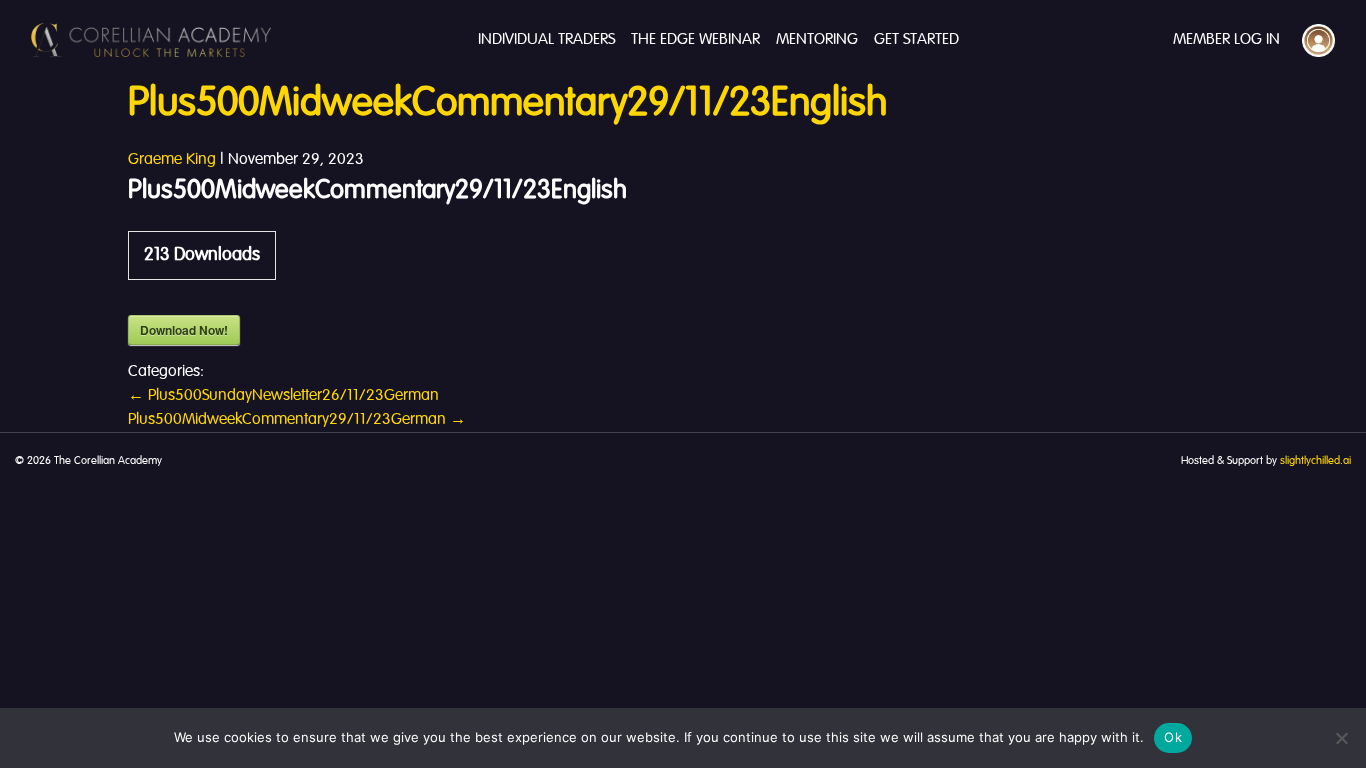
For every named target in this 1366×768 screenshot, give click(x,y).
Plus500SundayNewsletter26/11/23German (283, 396)
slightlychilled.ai (1315, 461)
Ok (1173, 737)
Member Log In (1226, 40)
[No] (1341, 738)
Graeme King (172, 160)
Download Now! (184, 330)
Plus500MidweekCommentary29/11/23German (297, 420)
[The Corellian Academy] (151, 40)
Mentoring (817, 40)
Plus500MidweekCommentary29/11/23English (507, 104)
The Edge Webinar (695, 40)
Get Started (916, 40)
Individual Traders (546, 40)
